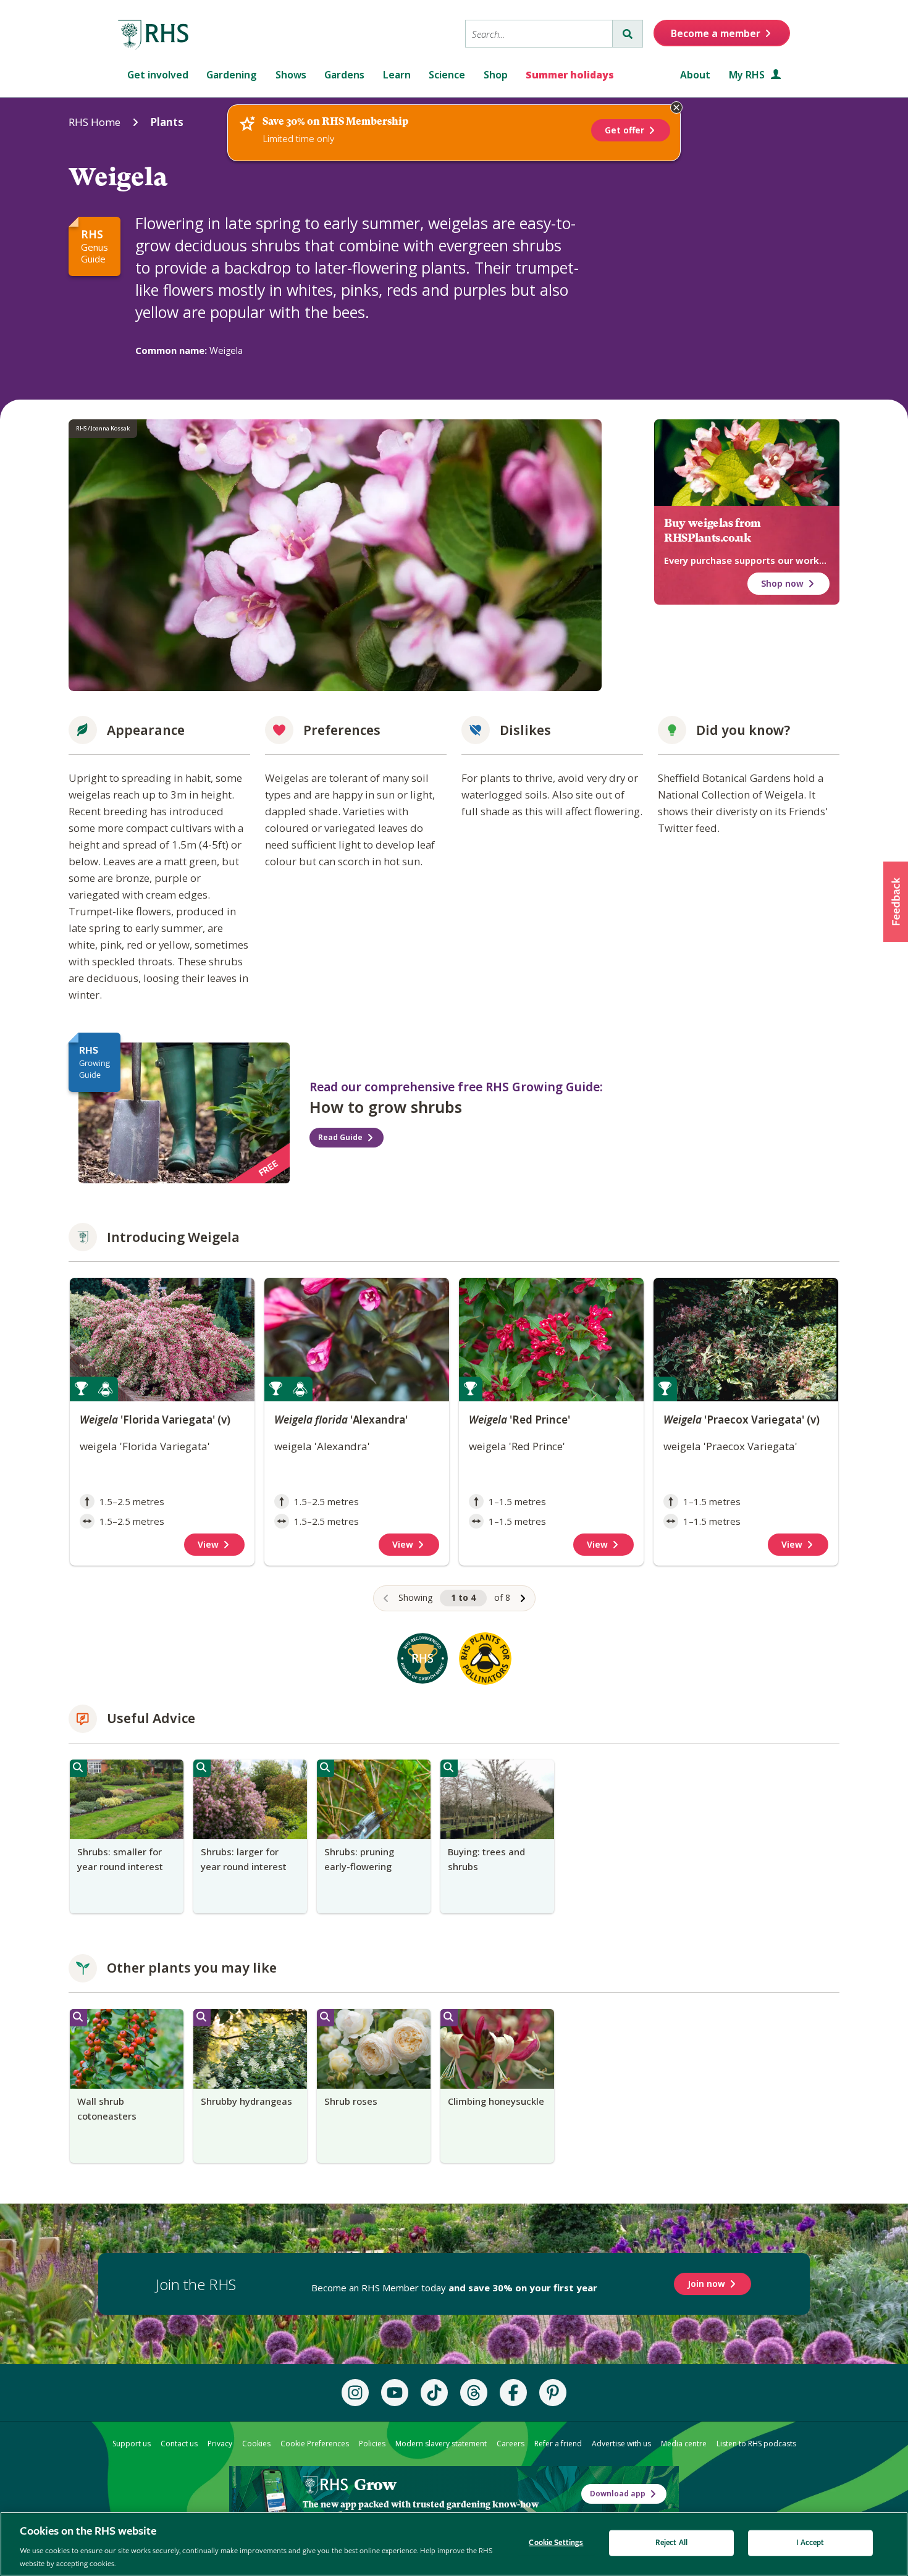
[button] (896, 902)
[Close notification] (676, 107)
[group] (127, 1836)
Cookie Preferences (315, 2444)
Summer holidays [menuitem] (570, 75)
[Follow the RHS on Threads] (474, 2393)
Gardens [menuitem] (344, 75)
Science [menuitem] (447, 75)
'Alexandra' (341, 1420)
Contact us (179, 2444)
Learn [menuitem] (397, 75)
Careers (511, 2444)
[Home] (154, 35)
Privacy (220, 2444)
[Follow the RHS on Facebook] (513, 2393)
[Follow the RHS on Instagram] (355, 2393)
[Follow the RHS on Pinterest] (553, 2393)
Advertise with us (621, 2444)
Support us (132, 2444)
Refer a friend (558, 2444)
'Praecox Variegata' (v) (742, 1420)
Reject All (671, 2543)
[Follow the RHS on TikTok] (434, 2393)
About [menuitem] (695, 75)
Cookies (256, 2444)
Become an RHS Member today (454, 2288)
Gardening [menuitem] (232, 75)
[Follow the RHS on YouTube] (395, 2393)
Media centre (684, 2444)
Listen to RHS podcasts (756, 2444)
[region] (454, 1444)
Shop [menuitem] (496, 75)
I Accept (810, 2543)
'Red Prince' (519, 1420)
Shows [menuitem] (291, 75)
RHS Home (95, 122)
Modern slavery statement (441, 2444)
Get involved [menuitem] (158, 75)
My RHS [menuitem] (748, 75)
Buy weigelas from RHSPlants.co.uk (713, 531)
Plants (167, 122)
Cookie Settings (556, 2543)
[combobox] (539, 34)
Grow (375, 2485)
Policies (372, 2444)
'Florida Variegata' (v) (155, 1420)
